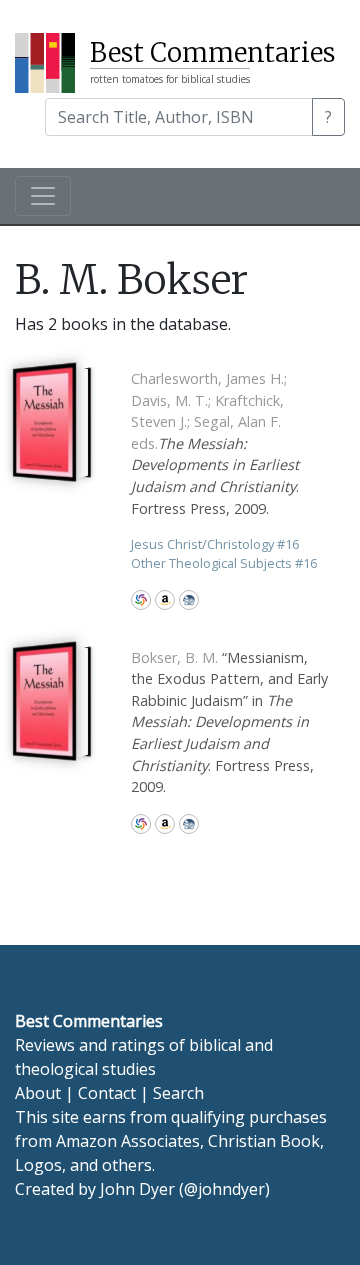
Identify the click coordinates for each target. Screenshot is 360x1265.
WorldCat (141, 600)
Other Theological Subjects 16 (224, 563)
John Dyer (137, 1189)
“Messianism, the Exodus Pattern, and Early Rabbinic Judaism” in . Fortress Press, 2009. (229, 722)
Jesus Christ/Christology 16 (215, 544)
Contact (107, 1093)
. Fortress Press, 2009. (215, 443)
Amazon (165, 600)
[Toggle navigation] (43, 196)
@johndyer (224, 1189)
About (38, 1093)
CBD (189, 600)
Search (178, 1093)
